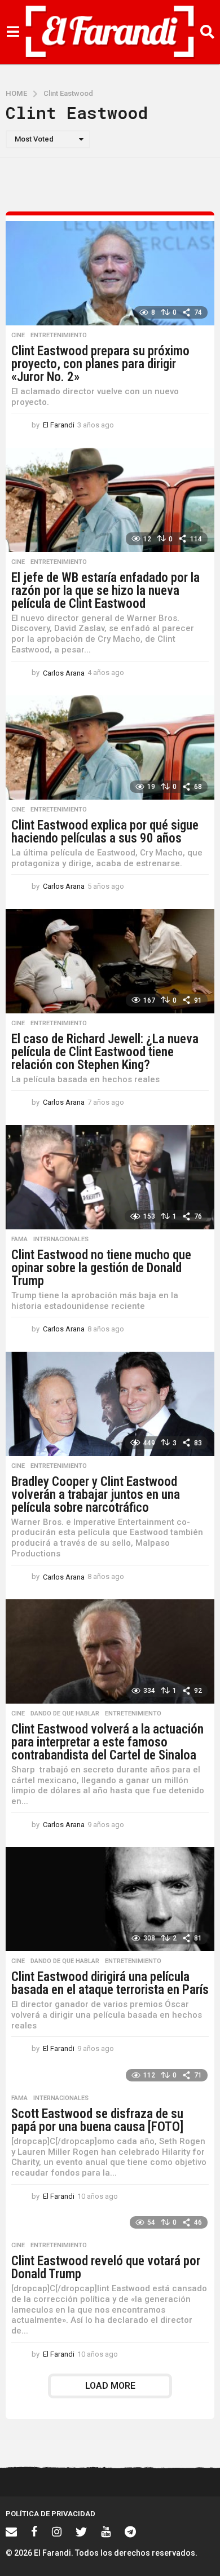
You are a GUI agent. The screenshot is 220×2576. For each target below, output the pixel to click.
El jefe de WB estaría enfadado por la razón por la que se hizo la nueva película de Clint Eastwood (105, 591)
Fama (19, 1240)
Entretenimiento (59, 336)
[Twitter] (81, 2531)
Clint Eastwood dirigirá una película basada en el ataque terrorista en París (110, 1983)
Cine (18, 336)
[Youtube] (106, 2531)
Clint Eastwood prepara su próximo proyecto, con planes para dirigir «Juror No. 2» (100, 364)
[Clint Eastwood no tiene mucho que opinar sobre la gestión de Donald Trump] (110, 1177)
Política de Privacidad (50, 2514)
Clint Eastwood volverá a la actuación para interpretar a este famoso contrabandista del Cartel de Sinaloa (107, 1742)
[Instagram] (57, 2531)
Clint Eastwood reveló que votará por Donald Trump (106, 2268)
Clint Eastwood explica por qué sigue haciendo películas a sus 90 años (105, 832)
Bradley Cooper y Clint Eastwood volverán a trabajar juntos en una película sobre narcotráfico (96, 1495)
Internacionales (61, 1240)
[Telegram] (130, 2531)
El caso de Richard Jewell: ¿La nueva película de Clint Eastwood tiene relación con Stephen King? (105, 1052)
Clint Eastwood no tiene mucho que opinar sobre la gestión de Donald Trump (101, 1268)
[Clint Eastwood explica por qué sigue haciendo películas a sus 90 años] (110, 747)
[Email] (11, 2531)
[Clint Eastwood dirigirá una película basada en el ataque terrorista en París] (110, 1899)
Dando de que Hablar (65, 1714)
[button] (13, 32)
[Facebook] (34, 2531)
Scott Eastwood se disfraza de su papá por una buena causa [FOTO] (97, 2120)
